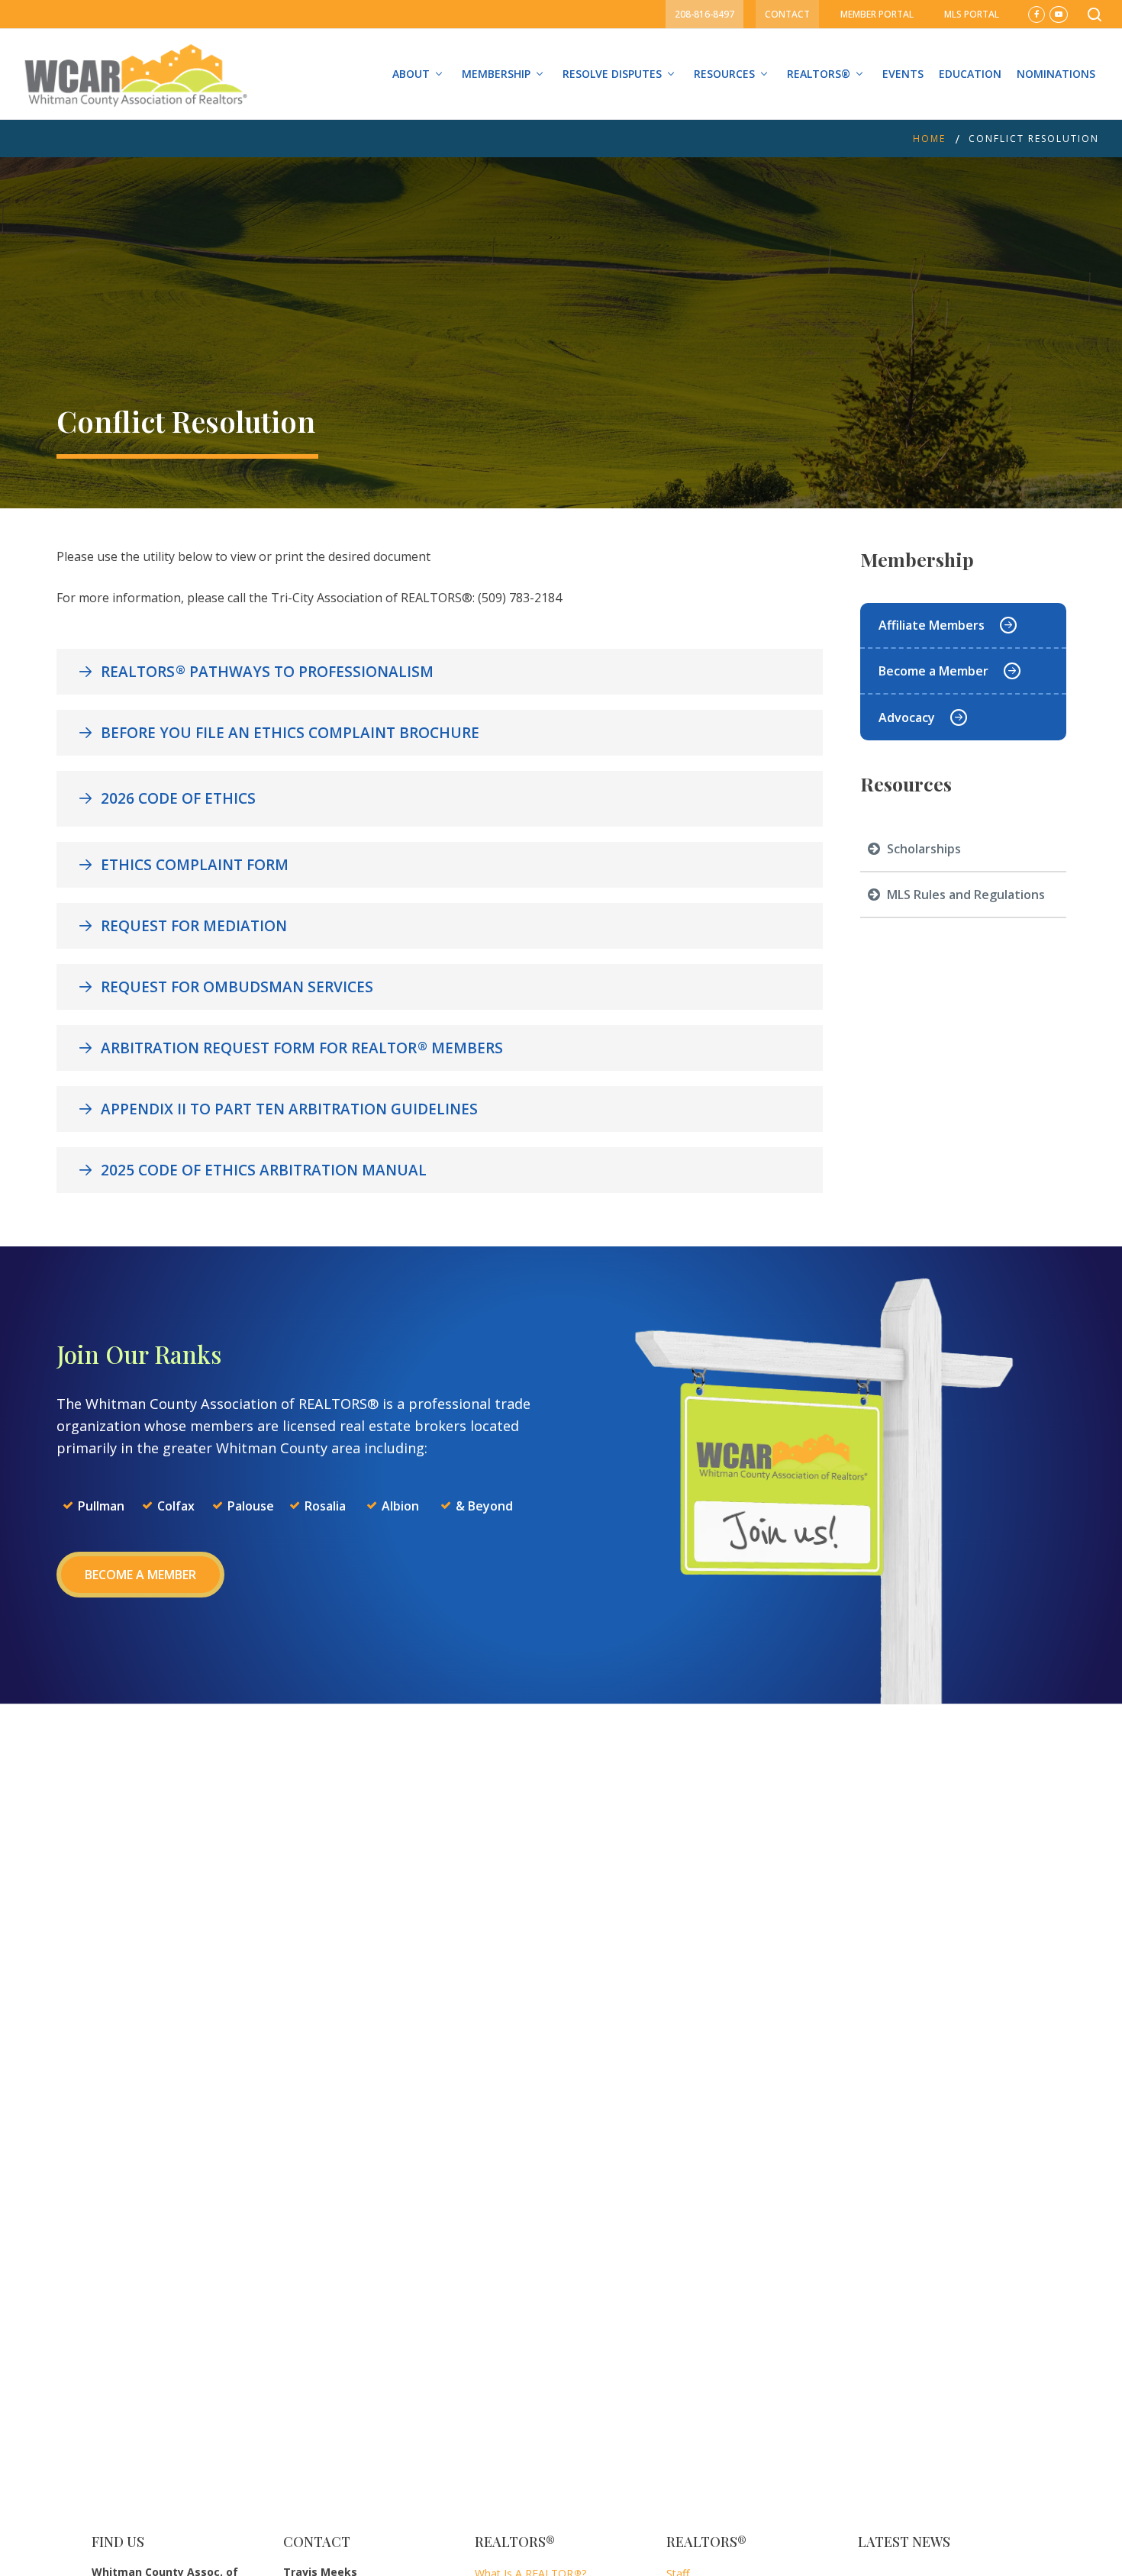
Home (929, 139)
